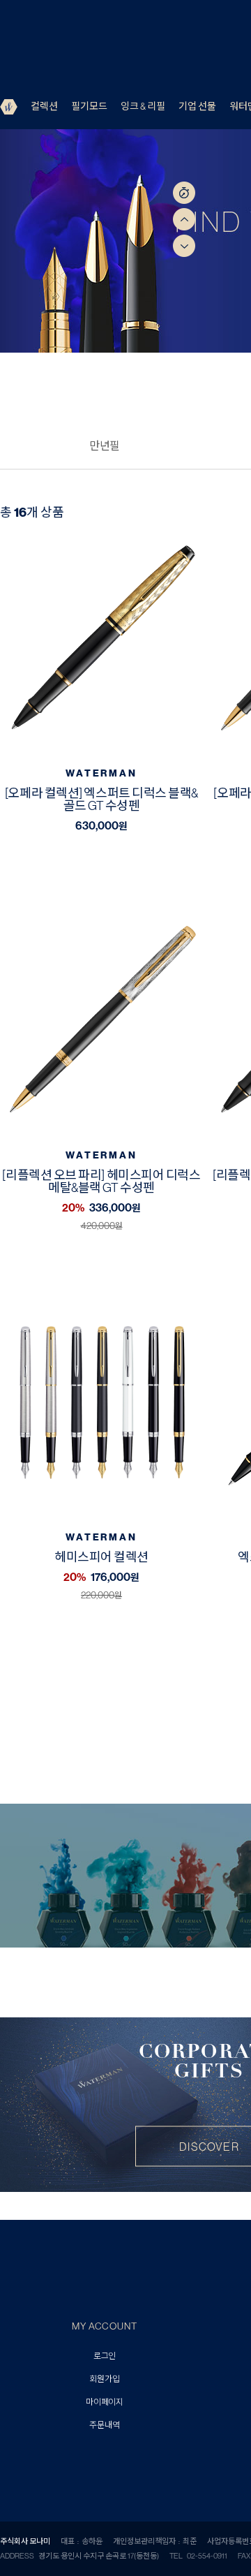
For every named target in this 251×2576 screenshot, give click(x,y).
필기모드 (89, 106)
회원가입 (104, 2379)
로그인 (105, 2356)
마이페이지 (105, 2402)
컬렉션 (44, 106)
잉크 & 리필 (143, 106)
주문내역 (104, 2426)
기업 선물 (197, 106)
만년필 (105, 446)
